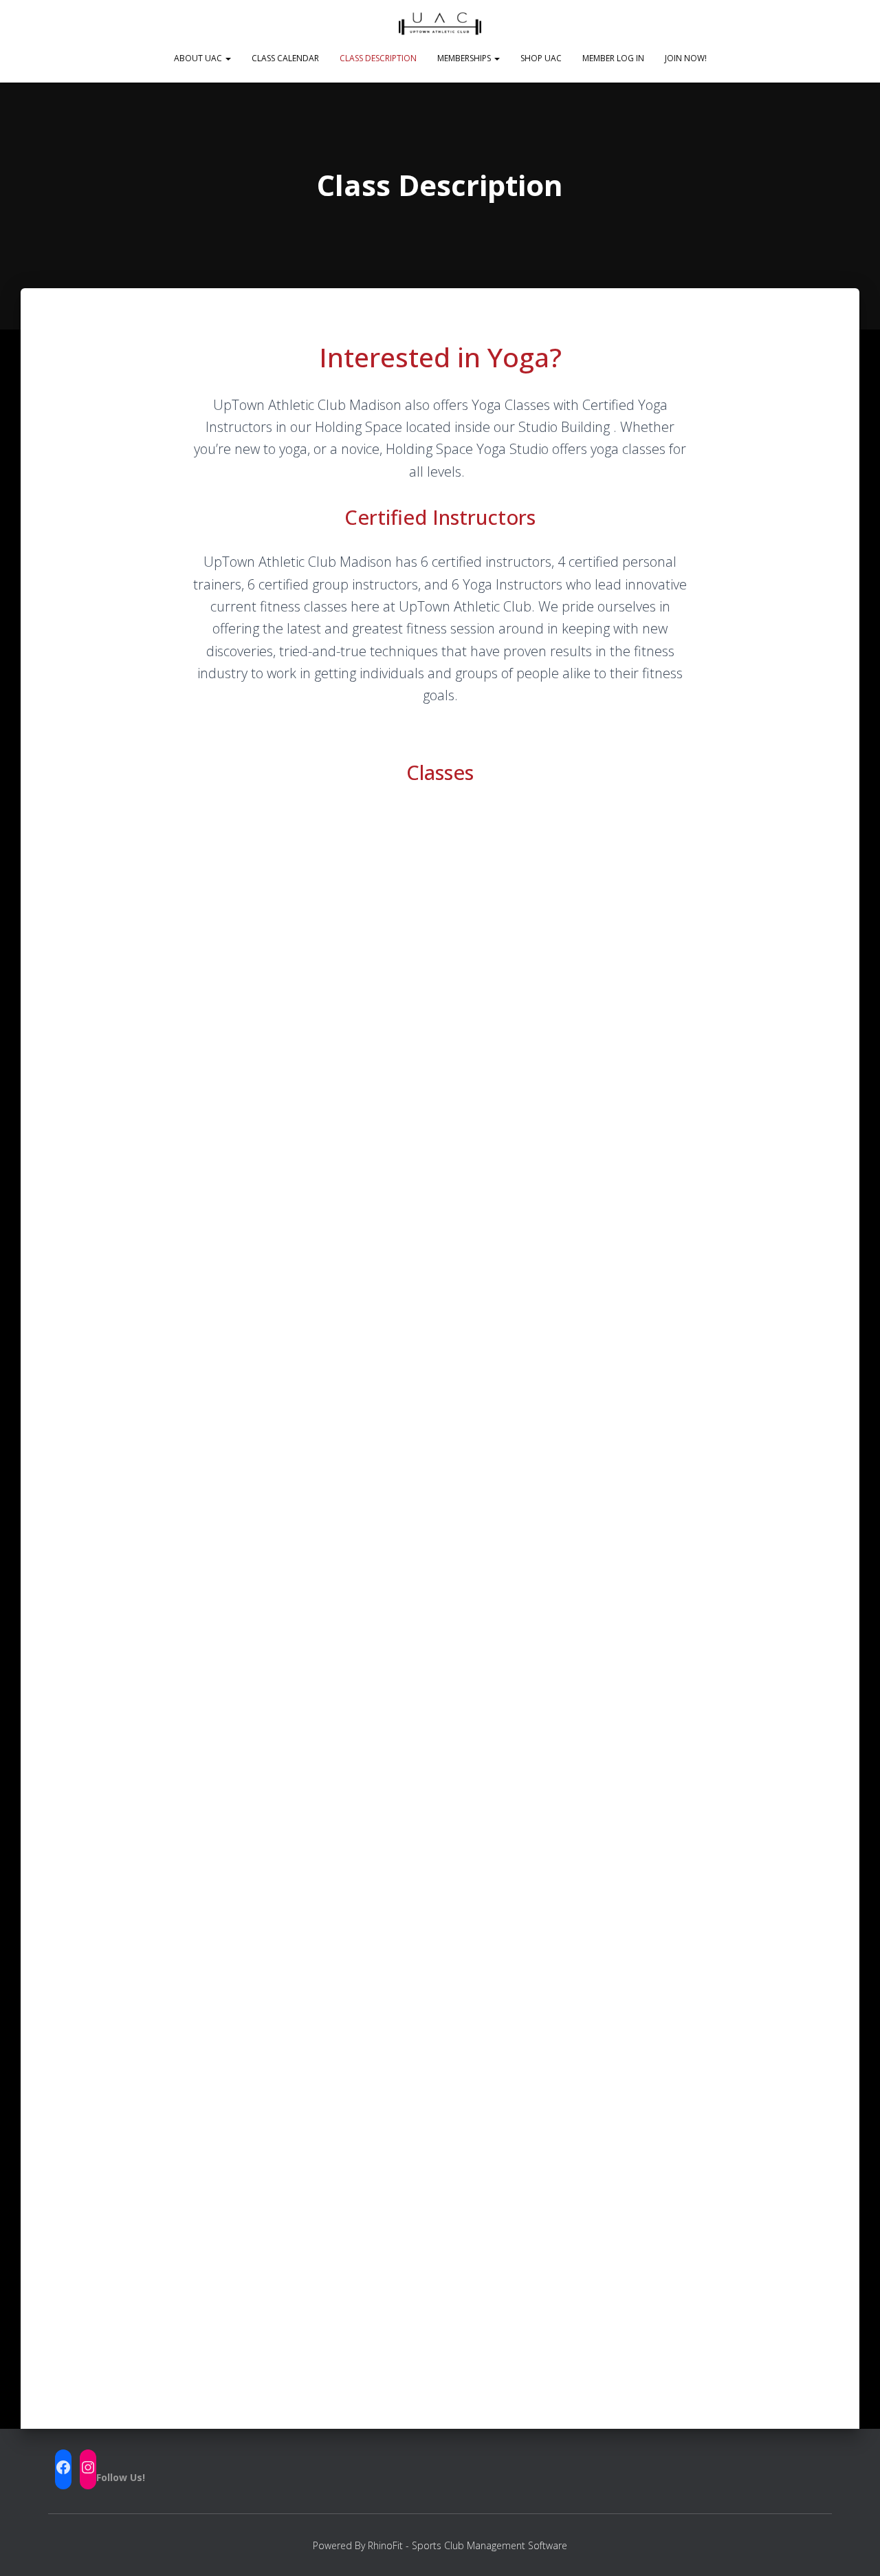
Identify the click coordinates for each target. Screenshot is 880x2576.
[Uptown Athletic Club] (440, 24)
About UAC (199, 58)
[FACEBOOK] (63, 2467)
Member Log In (613, 58)
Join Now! (686, 58)
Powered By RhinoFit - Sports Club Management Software (440, 2545)
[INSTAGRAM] (88, 2467)
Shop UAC (541, 58)
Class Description (378, 58)
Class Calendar (285, 58)
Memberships (465, 58)
